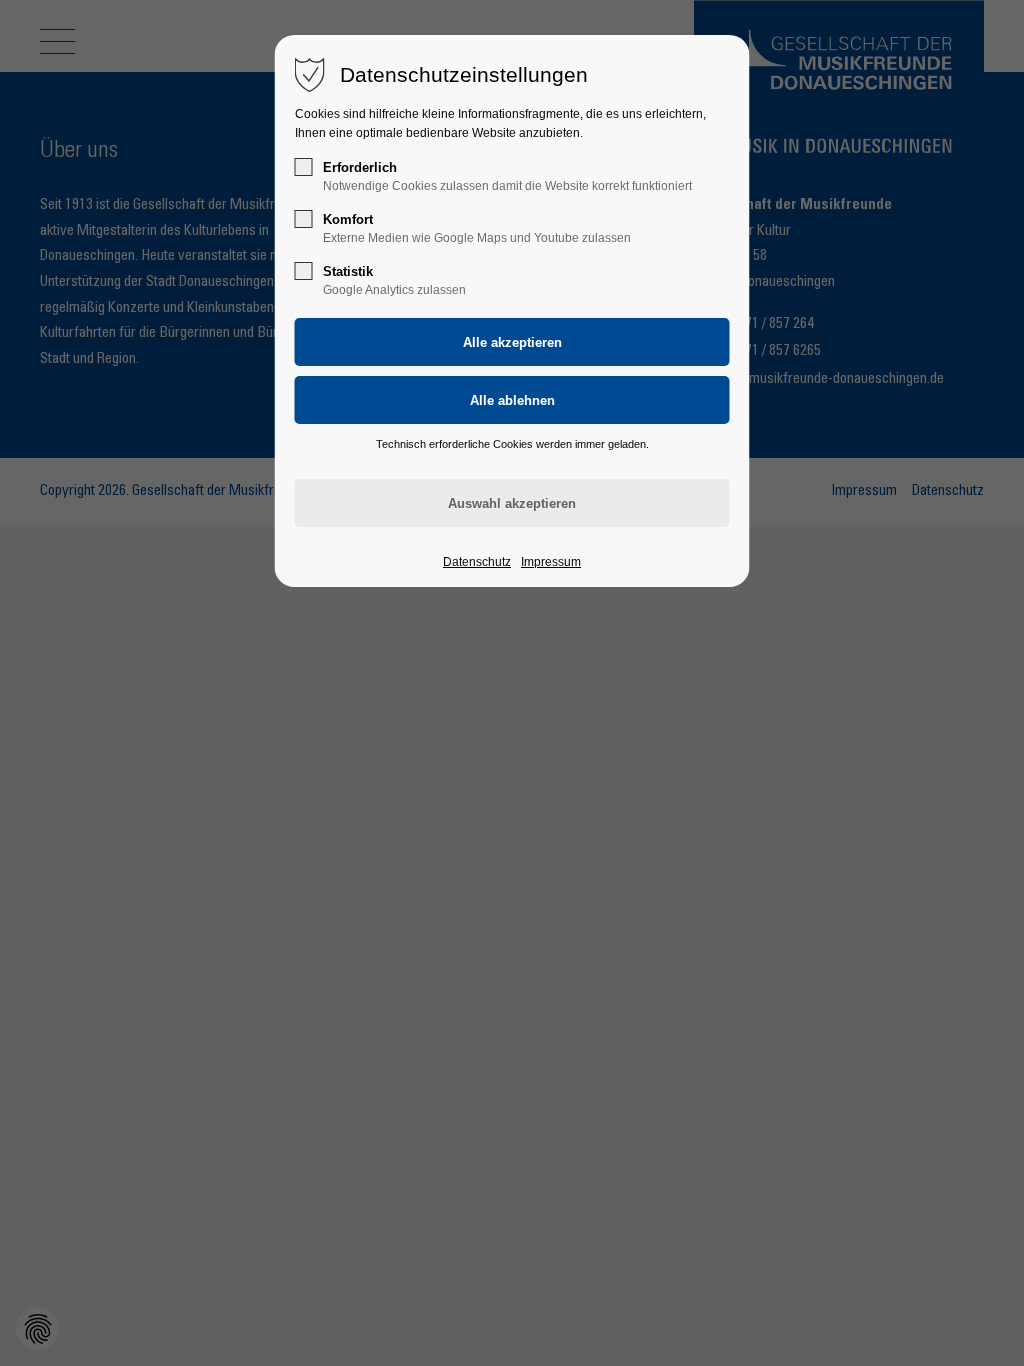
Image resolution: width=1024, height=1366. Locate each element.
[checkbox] (304, 167)
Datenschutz (477, 562)
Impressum (551, 562)
